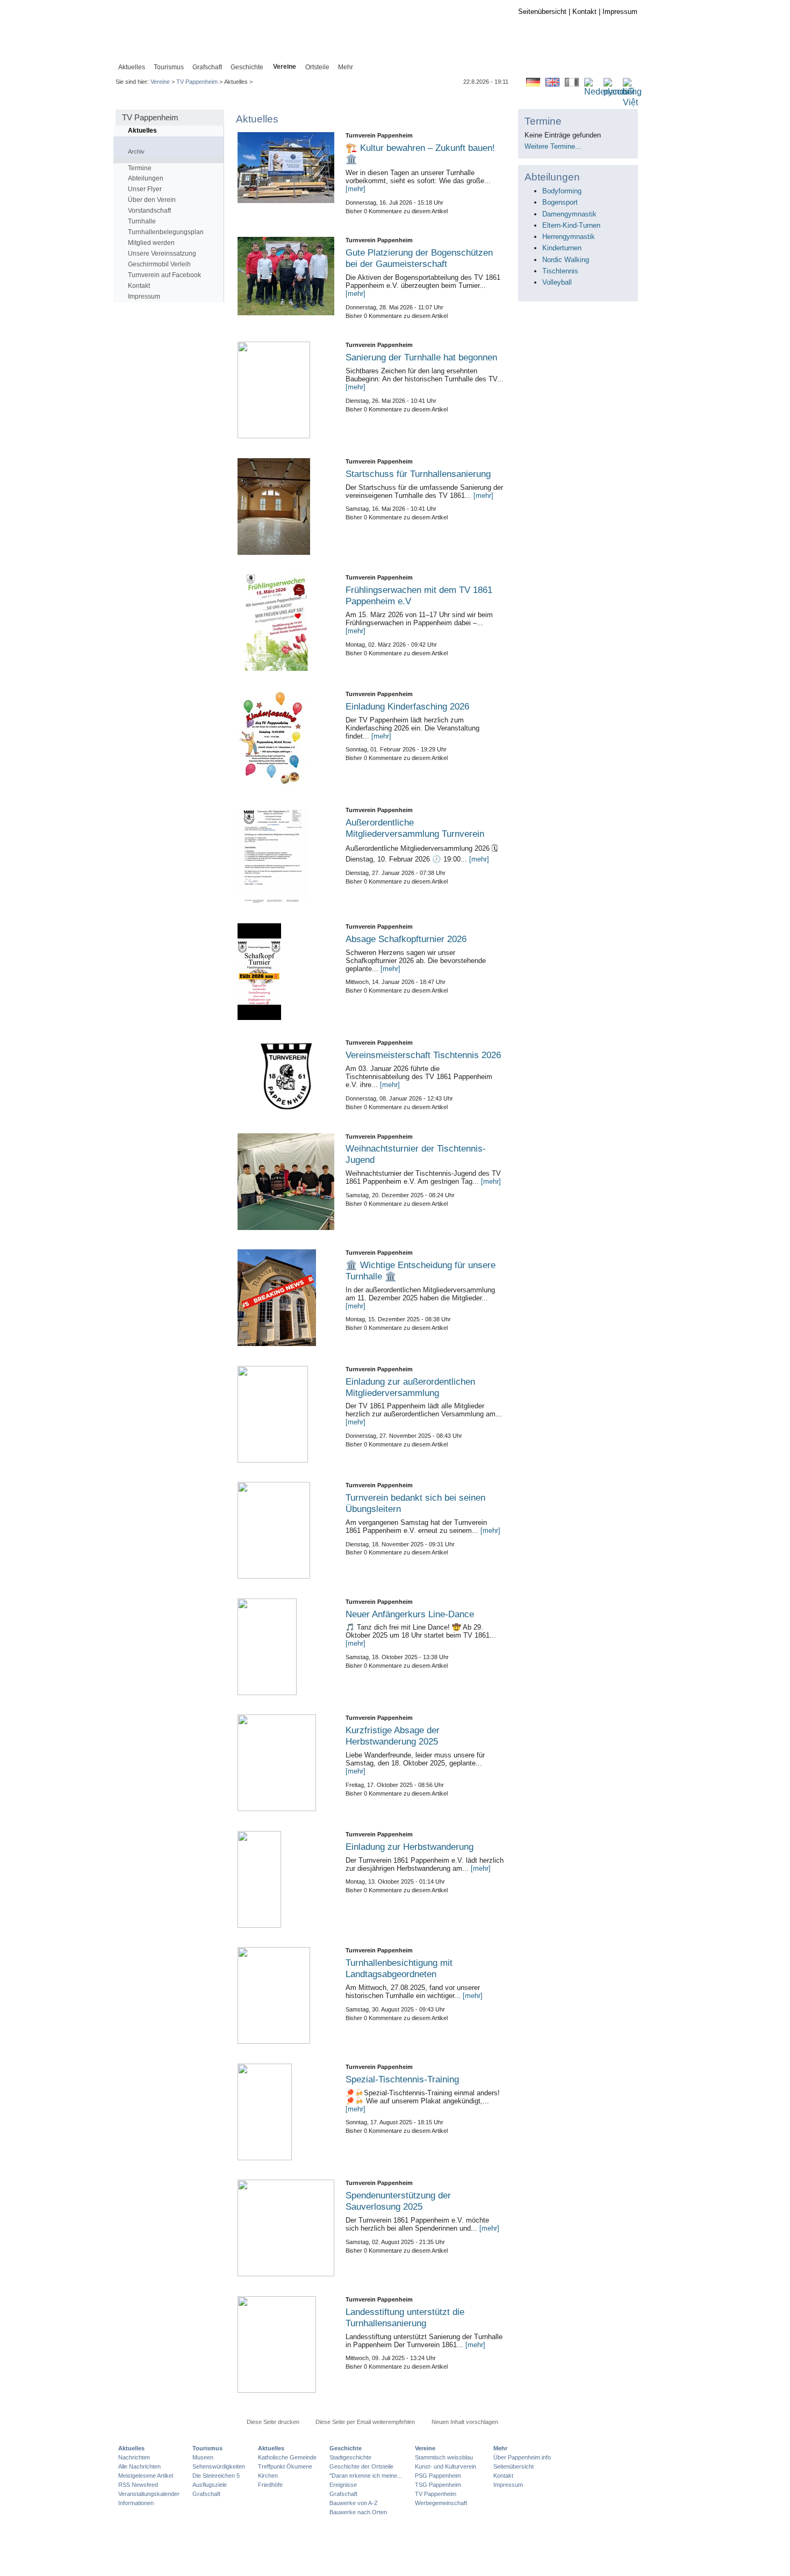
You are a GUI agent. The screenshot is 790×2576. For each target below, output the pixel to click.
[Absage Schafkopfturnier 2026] (286, 972)
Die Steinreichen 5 (216, 2476)
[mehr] (355, 189)
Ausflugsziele (210, 2485)
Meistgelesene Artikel (146, 2476)
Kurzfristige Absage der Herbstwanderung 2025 (393, 1736)
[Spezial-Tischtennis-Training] (286, 2112)
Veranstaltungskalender (149, 2494)
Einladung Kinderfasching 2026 (407, 706)
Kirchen (268, 2476)
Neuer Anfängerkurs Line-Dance (410, 1614)
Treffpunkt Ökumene (285, 2466)
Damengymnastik (569, 214)
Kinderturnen (562, 248)
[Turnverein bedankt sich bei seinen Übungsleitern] (286, 1530)
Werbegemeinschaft (441, 2503)
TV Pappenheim (197, 82)
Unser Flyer (145, 189)
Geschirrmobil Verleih (159, 264)
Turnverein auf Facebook (164, 275)
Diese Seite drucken (273, 2422)
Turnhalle (142, 221)
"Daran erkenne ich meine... (366, 2476)
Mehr (500, 2448)
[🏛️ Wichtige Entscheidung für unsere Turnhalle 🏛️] (286, 1298)
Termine (140, 168)
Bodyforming (562, 191)
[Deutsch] (533, 84)
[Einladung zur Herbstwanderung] (286, 1879)
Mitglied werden (151, 243)
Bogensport (560, 202)
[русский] (619, 92)
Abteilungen (146, 178)
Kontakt (584, 12)
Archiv (136, 151)
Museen (203, 2457)
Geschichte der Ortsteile (361, 2466)
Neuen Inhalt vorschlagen (465, 2422)
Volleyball (557, 282)
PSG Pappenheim (438, 2476)
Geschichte (346, 2448)
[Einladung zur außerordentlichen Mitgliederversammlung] (286, 1414)
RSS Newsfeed (138, 2485)
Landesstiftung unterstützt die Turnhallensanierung (405, 2317)
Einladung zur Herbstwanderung (410, 1847)
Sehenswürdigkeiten (219, 2466)
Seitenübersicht (542, 12)
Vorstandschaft (149, 211)
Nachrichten (134, 2457)
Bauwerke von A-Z (354, 2503)
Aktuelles (142, 131)
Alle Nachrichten (139, 2466)
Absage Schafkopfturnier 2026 (406, 939)
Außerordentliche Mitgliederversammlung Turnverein (415, 828)
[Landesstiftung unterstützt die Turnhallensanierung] (286, 2345)
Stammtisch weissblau (444, 2457)
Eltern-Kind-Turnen (571, 225)
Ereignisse (343, 2485)
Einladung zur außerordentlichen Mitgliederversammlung (410, 1387)
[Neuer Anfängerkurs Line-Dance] (286, 1647)
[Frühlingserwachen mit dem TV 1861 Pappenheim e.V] (286, 623)
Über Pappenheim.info (522, 2457)
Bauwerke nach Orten (358, 2512)
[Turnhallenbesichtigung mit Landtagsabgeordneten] (286, 1995)
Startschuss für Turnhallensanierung (418, 474)
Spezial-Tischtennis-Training (402, 2079)
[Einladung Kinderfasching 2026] (286, 739)
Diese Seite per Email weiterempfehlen (365, 2422)
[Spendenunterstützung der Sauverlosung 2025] (286, 2228)
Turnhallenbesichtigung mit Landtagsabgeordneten (399, 1968)
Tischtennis (560, 271)
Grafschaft (206, 2494)
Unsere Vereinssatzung (162, 254)
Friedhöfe (270, 2485)
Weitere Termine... (553, 146)
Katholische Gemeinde (287, 2457)
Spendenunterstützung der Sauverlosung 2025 (398, 2201)
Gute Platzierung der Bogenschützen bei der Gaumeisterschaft (419, 258)
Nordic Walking (566, 260)
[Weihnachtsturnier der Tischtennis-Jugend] (286, 1182)
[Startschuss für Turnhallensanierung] (286, 506)
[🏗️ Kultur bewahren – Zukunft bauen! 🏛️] (286, 168)
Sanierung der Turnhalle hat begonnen (421, 357)
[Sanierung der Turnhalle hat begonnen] (286, 390)
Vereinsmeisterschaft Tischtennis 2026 (423, 1055)
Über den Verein (152, 200)
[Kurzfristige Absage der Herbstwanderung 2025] (286, 1763)
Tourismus (207, 2448)
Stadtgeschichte (350, 2457)
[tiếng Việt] (632, 103)
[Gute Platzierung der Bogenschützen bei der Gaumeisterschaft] (286, 276)
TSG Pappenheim (438, 2485)
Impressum (620, 12)
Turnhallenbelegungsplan (166, 232)
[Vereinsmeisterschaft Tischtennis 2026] (286, 1076)
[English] (552, 84)
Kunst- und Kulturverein (446, 2466)
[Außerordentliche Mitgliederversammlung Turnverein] (286, 855)
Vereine (160, 82)
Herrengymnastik (569, 237)
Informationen (136, 2503)
